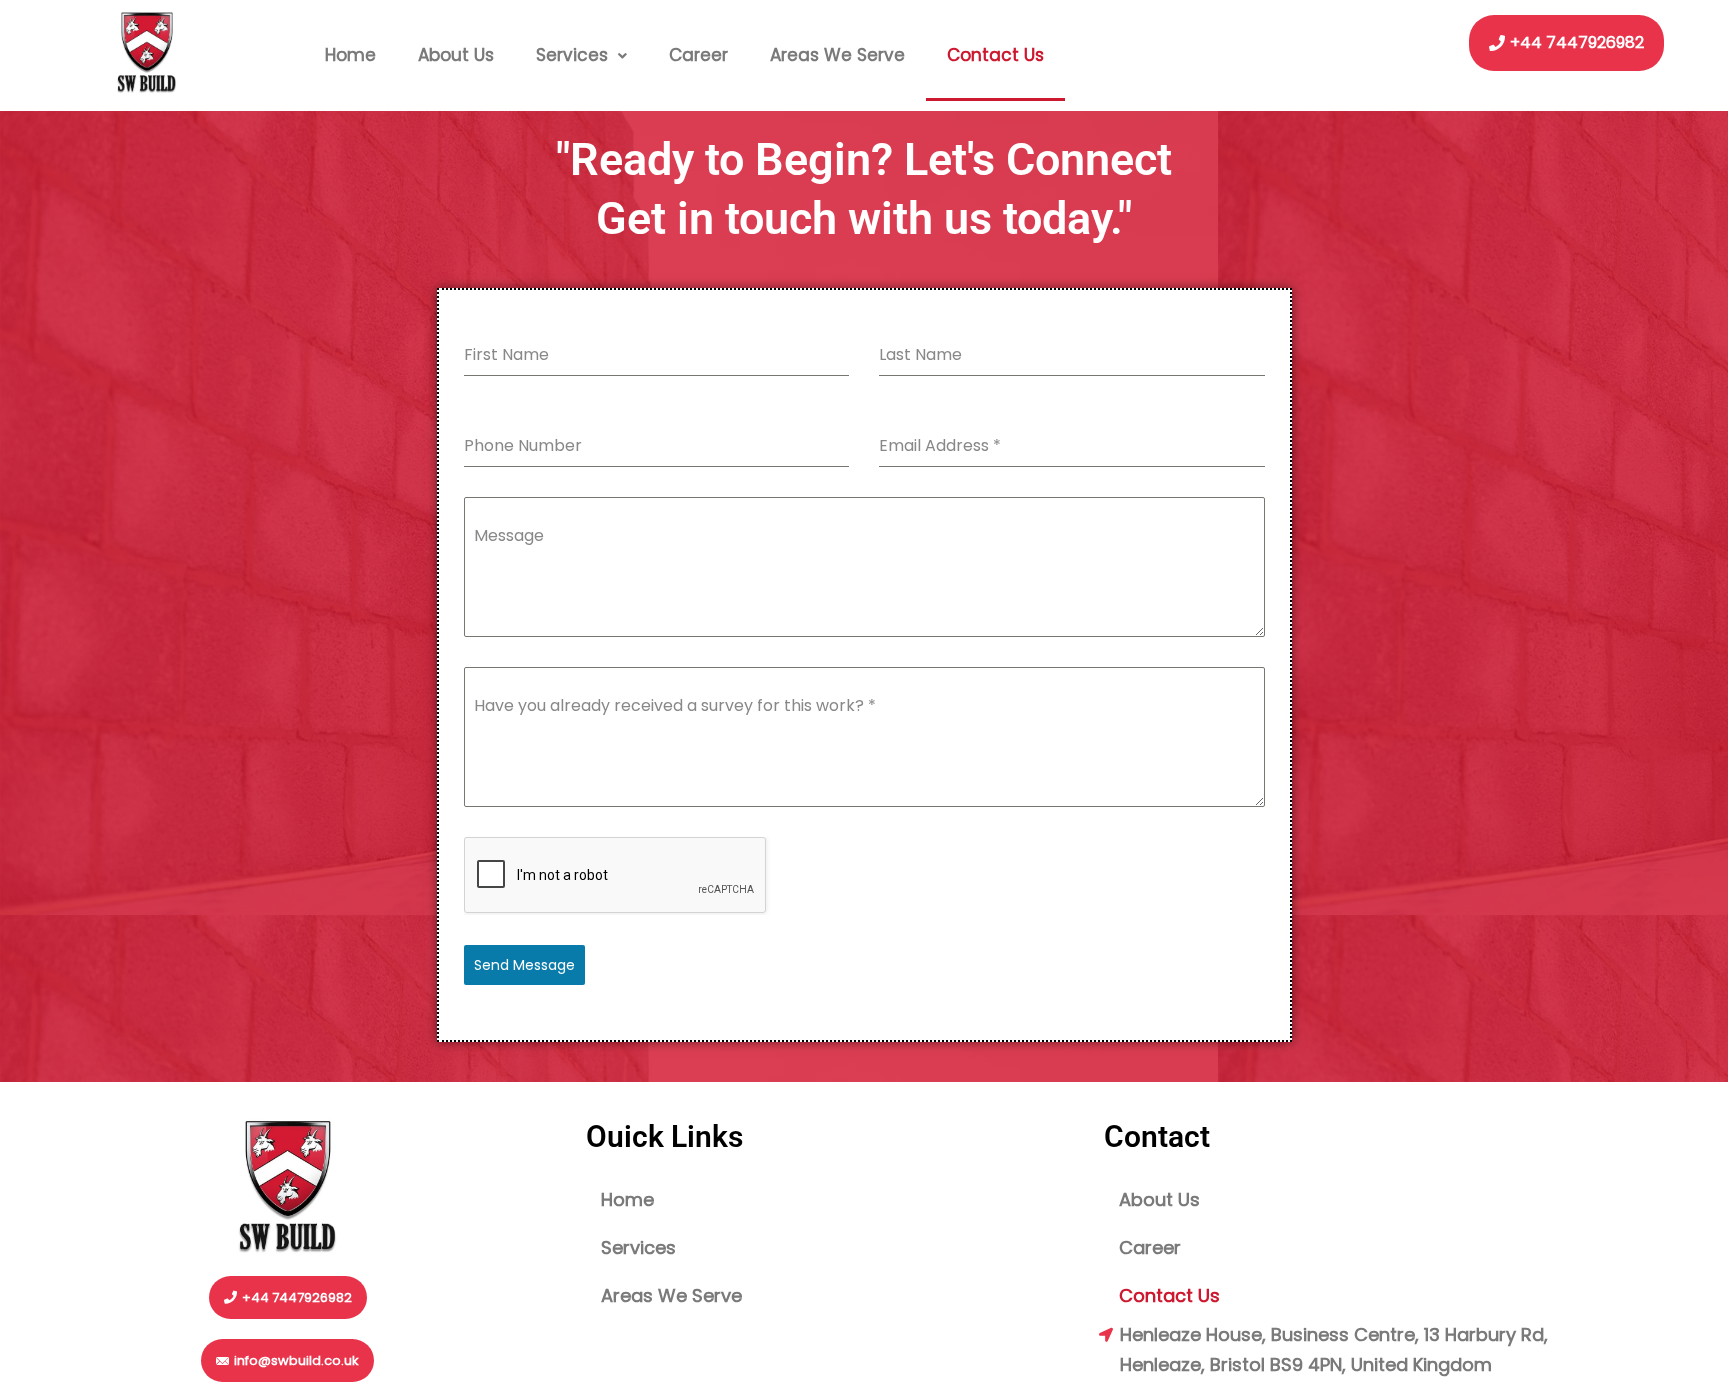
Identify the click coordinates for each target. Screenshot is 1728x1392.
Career (698, 55)
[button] (581, 55)
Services (572, 55)
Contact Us (995, 55)
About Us (456, 55)
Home (350, 55)
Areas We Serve (837, 55)
